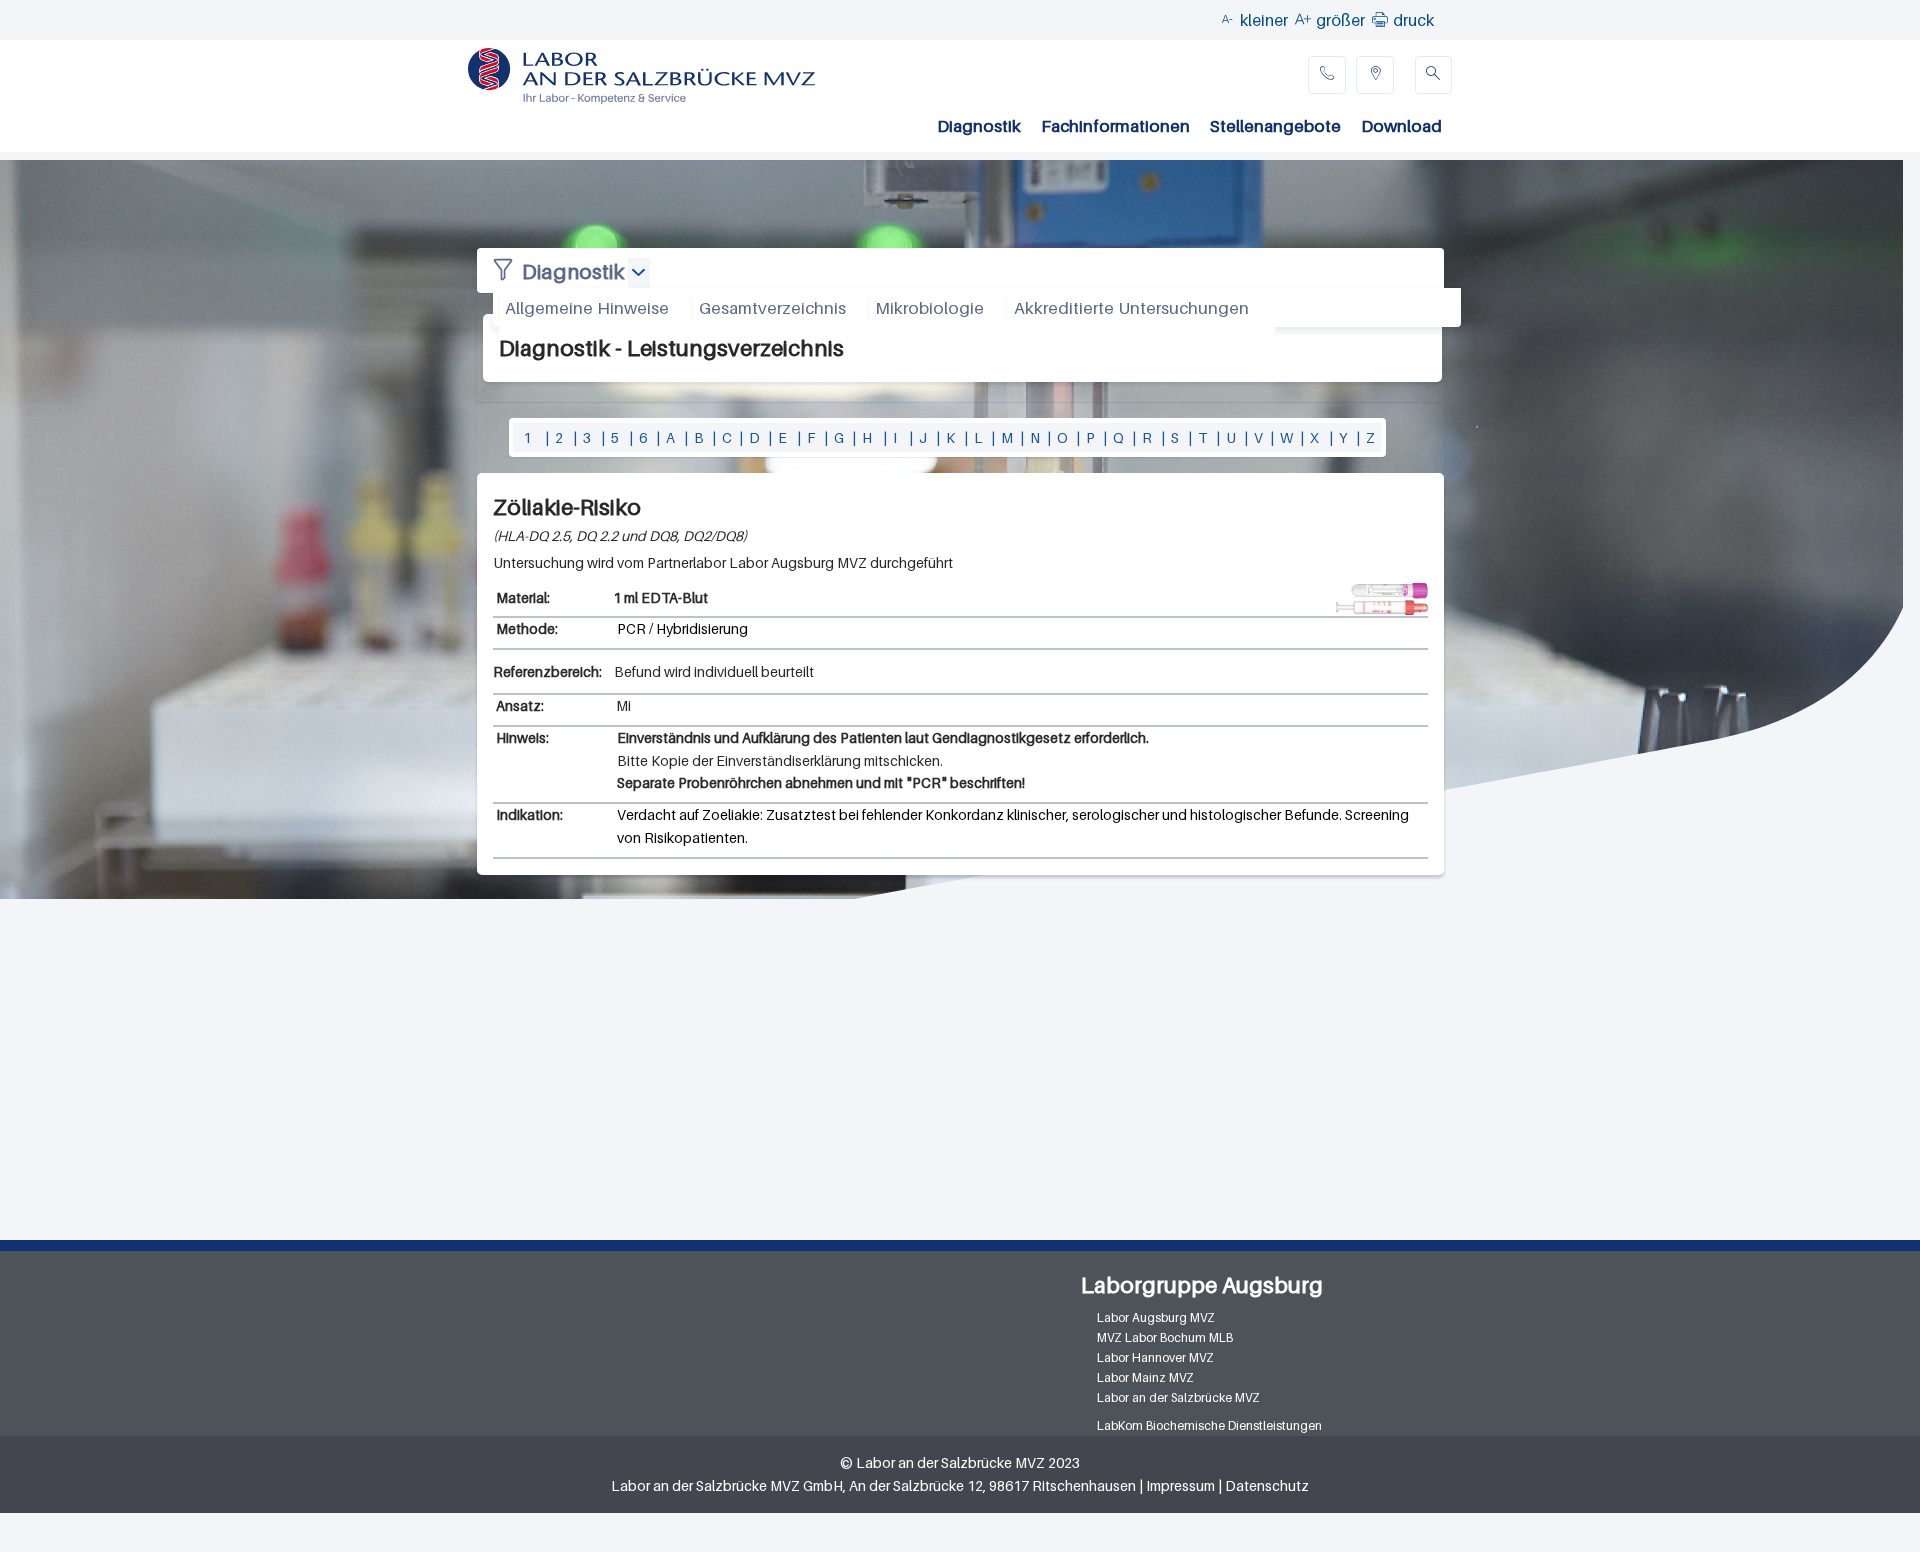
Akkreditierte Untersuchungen (1131, 308)
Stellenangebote (1275, 126)
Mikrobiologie (929, 308)
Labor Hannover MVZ (1155, 1357)
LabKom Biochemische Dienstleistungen (1209, 1425)
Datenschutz (1267, 1485)
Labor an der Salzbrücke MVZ (1178, 1397)
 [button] (1380, 19)
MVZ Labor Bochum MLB (1165, 1337)
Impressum (1180, 1485)
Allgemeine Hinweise (587, 308)
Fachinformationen (1115, 126)
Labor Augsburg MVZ (1156, 1317)
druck (1413, 20)
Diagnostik (979, 126)
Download (1401, 126)
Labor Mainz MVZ (1145, 1377)
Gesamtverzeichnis (772, 308)
